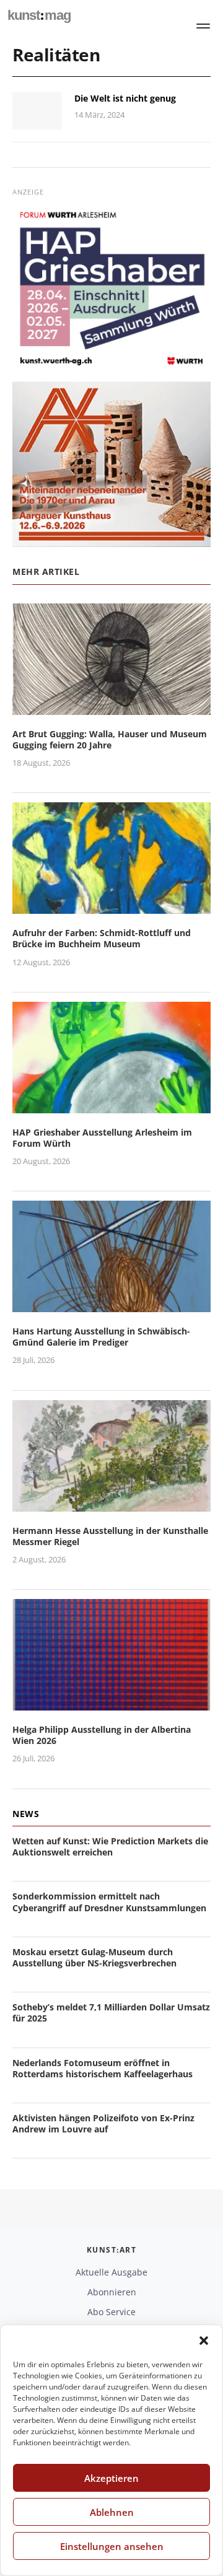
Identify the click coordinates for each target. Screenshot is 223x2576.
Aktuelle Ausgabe (111, 2272)
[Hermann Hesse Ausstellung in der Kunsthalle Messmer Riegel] (111, 1504)
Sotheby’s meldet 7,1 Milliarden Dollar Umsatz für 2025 (111, 2013)
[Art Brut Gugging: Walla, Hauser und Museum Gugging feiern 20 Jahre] (111, 707)
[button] (204, 2341)
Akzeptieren (111, 2478)
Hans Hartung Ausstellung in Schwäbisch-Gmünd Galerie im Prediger (101, 1337)
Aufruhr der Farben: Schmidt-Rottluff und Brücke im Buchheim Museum (102, 938)
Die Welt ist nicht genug (125, 98)
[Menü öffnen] (203, 26)
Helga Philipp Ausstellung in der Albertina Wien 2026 (102, 1735)
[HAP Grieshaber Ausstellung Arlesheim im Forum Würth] (111, 1106)
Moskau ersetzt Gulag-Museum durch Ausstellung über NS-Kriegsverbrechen (94, 1957)
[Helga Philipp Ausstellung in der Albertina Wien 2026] (111, 1703)
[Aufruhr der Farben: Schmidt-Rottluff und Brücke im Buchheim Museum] (111, 906)
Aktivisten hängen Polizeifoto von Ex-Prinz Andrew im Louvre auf (103, 2123)
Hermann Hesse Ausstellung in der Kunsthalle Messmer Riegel (110, 1536)
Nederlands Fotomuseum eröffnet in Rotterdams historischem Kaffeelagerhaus (103, 2068)
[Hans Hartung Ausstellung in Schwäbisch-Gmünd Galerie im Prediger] (111, 1304)
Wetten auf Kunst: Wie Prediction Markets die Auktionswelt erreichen (110, 1847)
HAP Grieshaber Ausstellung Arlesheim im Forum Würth (102, 1138)
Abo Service (111, 2312)
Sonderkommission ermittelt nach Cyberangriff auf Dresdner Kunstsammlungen (109, 1902)
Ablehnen (112, 2512)
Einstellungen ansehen (112, 2546)
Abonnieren (112, 2292)
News (26, 1814)
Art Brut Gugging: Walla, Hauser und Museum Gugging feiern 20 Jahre (110, 739)
